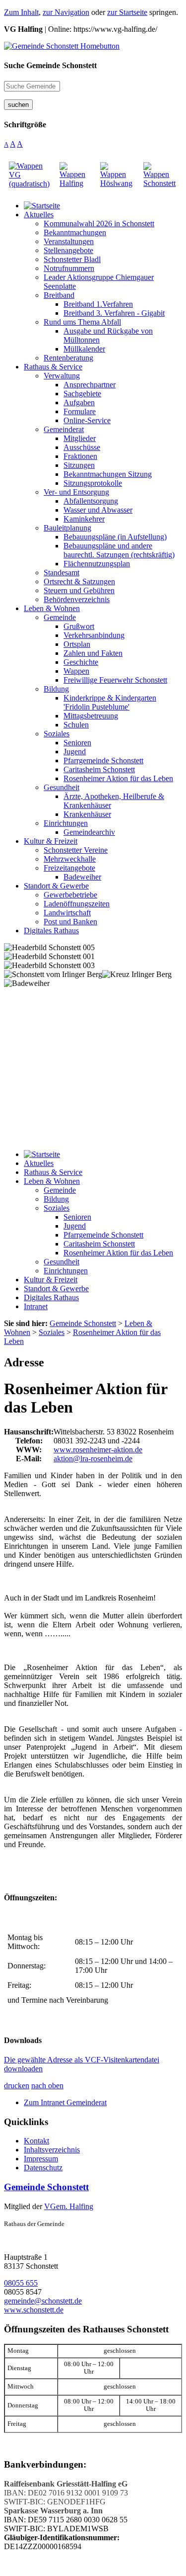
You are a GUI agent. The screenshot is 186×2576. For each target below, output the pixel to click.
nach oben (47, 2086)
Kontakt (36, 2141)
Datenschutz (43, 2168)
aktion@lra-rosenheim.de (93, 1459)
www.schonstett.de (34, 2310)
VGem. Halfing (69, 2206)
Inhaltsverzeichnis (52, 2150)
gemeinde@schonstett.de (43, 2301)
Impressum (41, 2159)
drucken (17, 2086)
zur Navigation (66, 12)
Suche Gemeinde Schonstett (50, 65)
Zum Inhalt (21, 12)
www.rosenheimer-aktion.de (98, 1450)
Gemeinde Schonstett (46, 2187)
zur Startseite (127, 12)
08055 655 (21, 2283)
